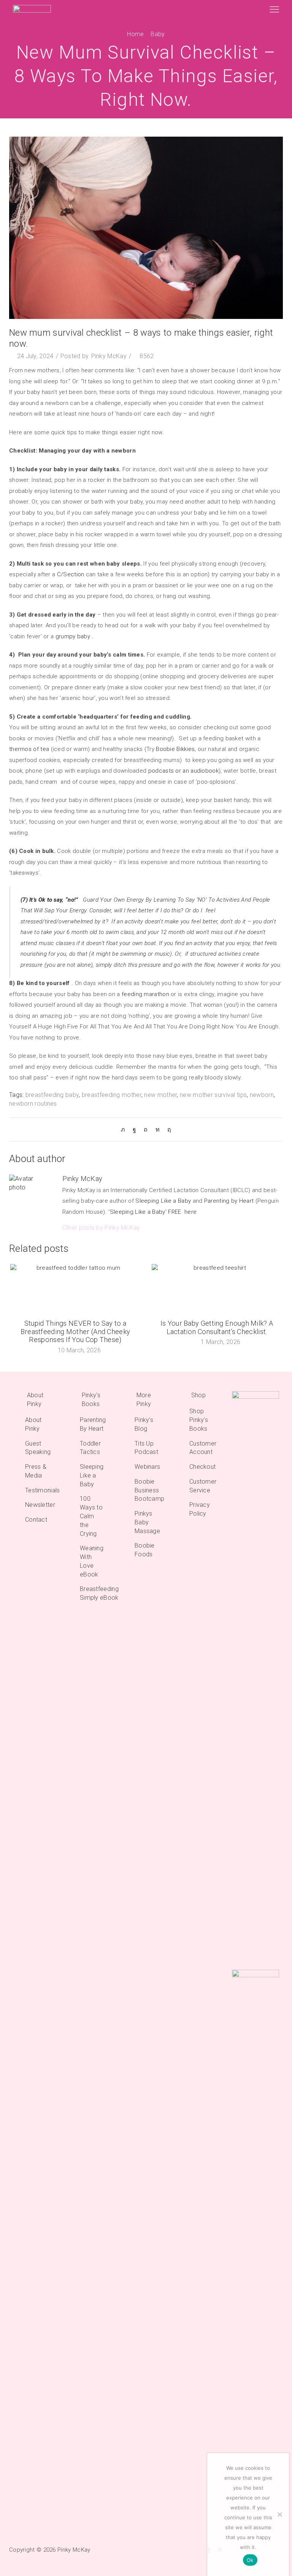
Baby (158, 34)
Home (135, 34)
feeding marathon (145, 994)
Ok (250, 2560)
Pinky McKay (109, 356)
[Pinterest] (146, 1129)
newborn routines (33, 1104)
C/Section (71, 574)
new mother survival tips (213, 1095)
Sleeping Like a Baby (163, 1201)
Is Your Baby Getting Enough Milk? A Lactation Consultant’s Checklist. (217, 1327)
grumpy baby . (75, 636)
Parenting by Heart (229, 1201)
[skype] (167, 1129)
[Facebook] (134, 1129)
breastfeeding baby (52, 1095)
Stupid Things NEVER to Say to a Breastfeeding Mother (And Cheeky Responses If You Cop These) (75, 1332)
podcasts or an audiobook (183, 771)
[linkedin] (158, 1129)
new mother (160, 1095)
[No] (279, 2514)
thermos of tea (29, 749)
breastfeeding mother (112, 1095)
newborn (262, 1095)
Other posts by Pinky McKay (101, 1228)
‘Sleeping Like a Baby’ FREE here (152, 1212)
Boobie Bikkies (175, 749)
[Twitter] (125, 1129)
